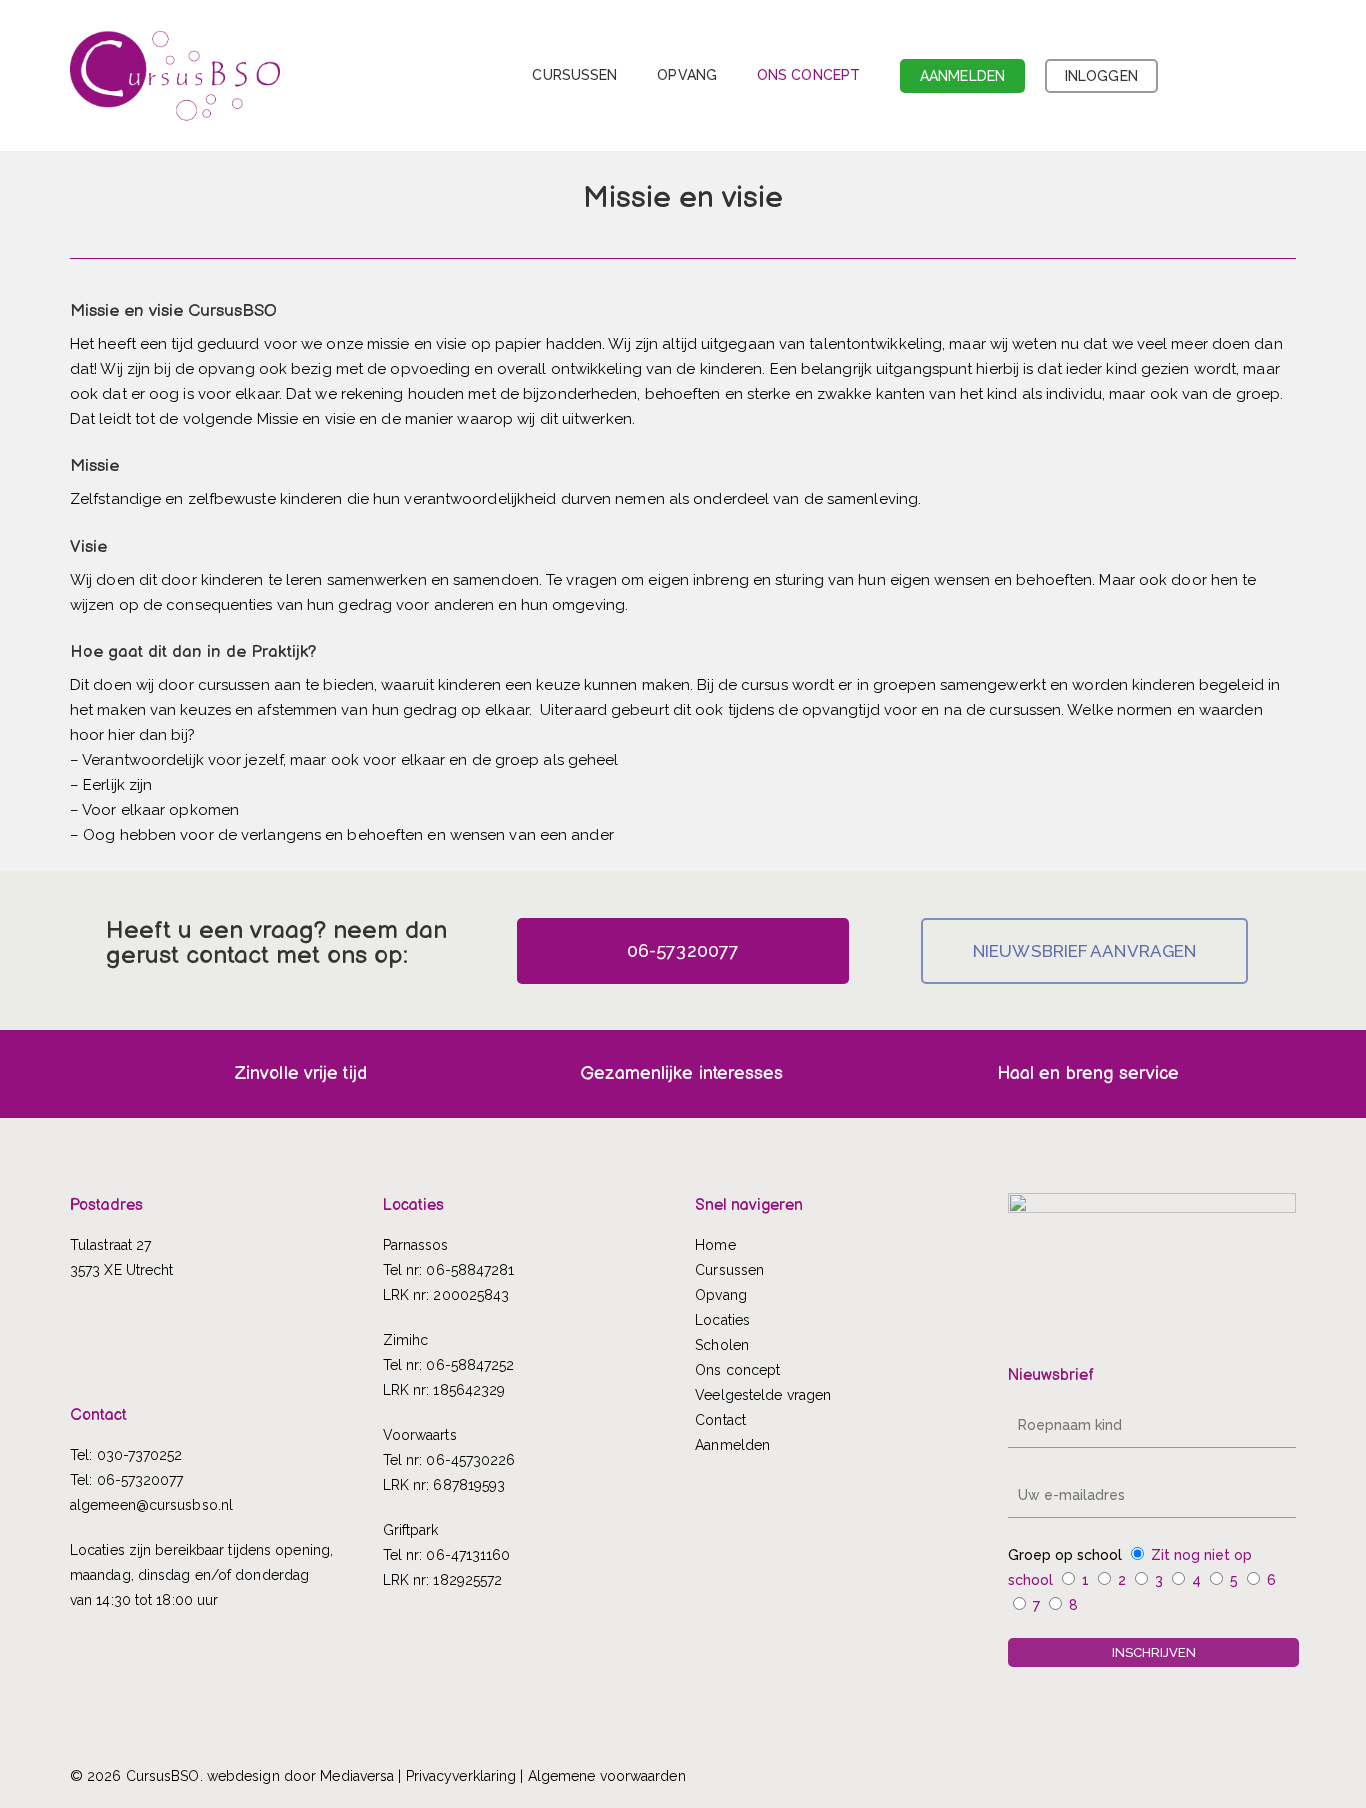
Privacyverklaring (461, 1776)
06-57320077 (140, 1480)
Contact (720, 1420)
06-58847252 (470, 1365)
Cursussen (729, 1270)
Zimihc (406, 1340)
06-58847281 (470, 1270)
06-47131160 (468, 1555)
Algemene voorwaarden (607, 1776)
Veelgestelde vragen (763, 1395)
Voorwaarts (420, 1435)
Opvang (721, 1295)
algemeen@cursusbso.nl (151, 1505)
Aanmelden (732, 1445)
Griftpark (411, 1530)
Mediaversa (357, 1776)
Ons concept (737, 1370)
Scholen (722, 1345)
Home (715, 1245)
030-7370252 (140, 1455)
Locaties (722, 1320)
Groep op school (1065, 1555)
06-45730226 (470, 1460)
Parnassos (416, 1245)
